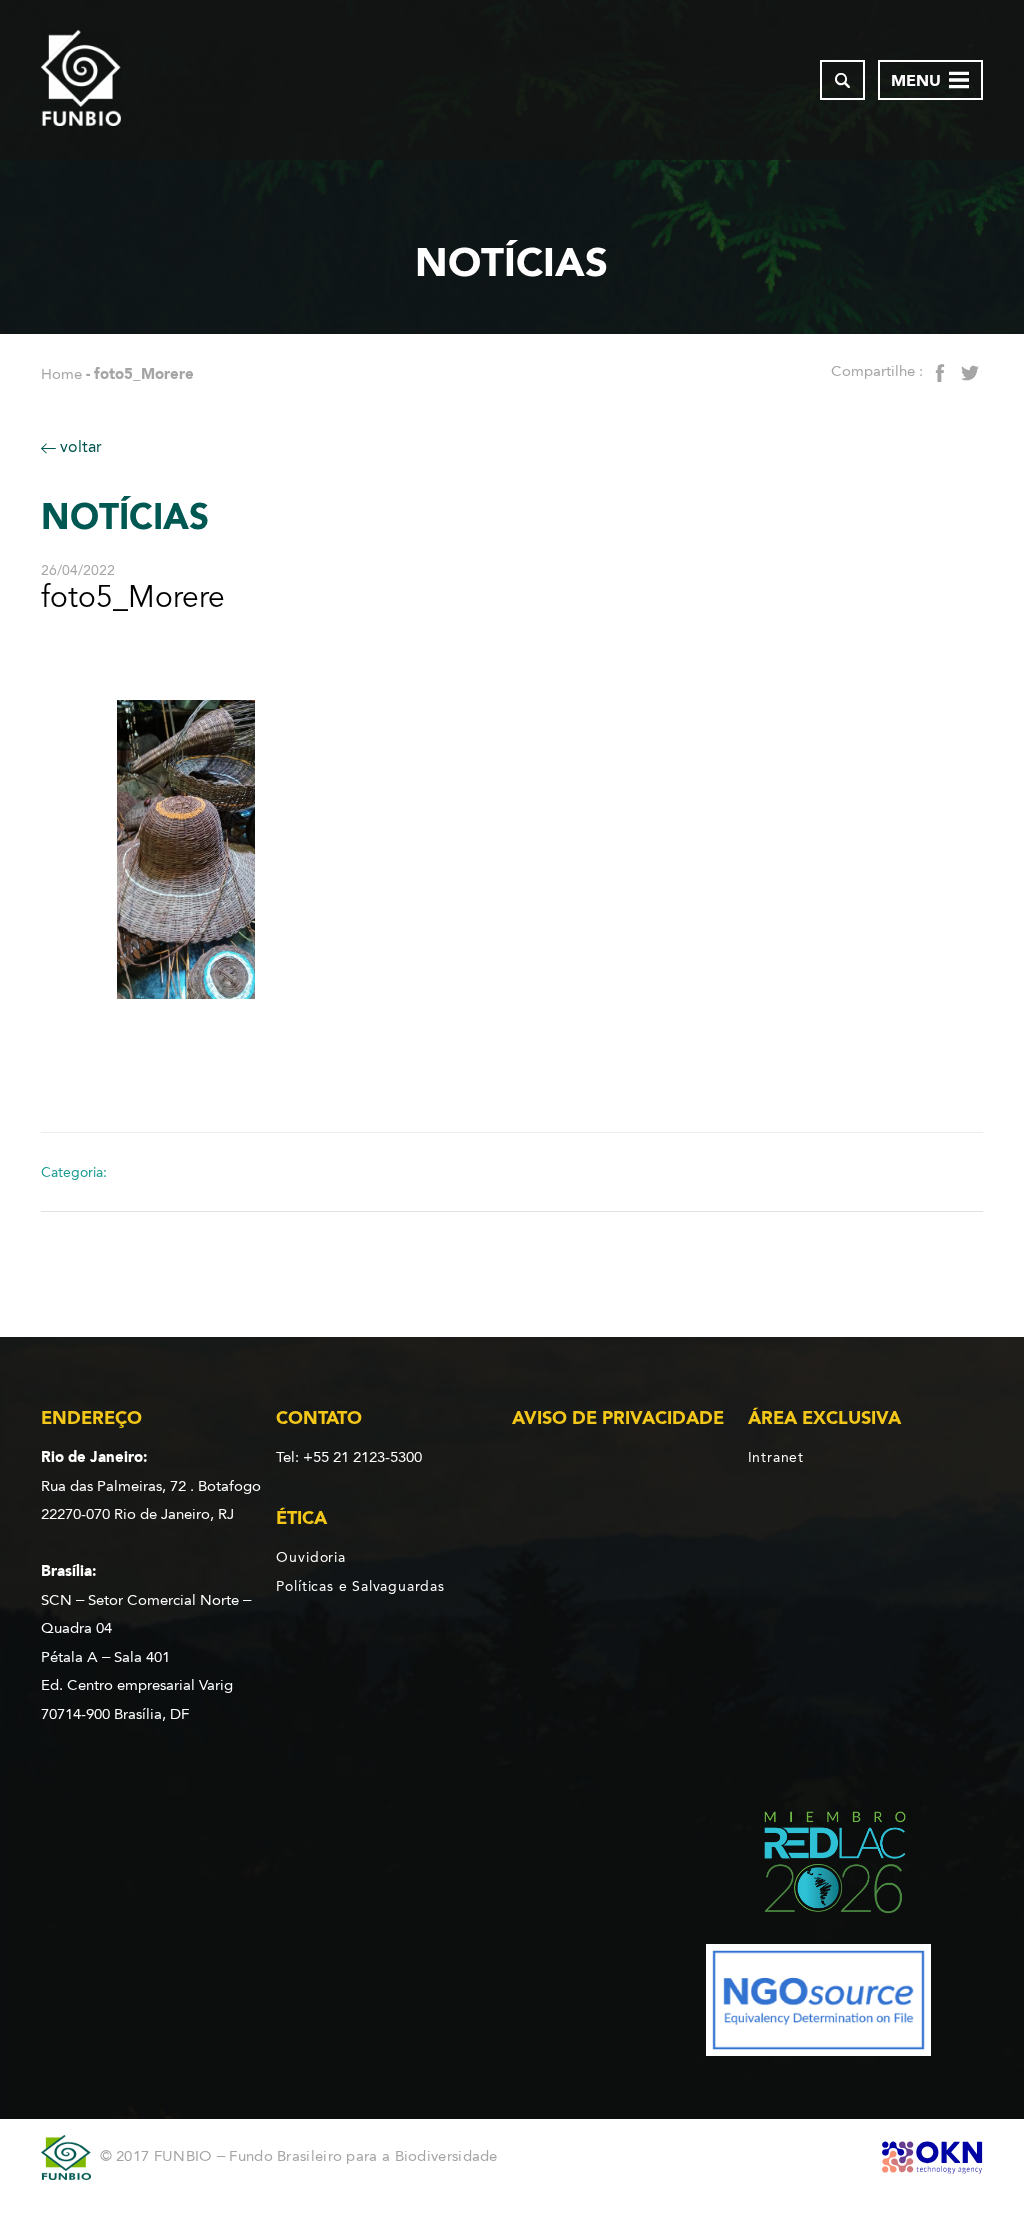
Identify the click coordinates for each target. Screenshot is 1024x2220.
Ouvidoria (310, 1557)
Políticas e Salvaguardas (360, 1586)
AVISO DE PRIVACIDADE (618, 1418)
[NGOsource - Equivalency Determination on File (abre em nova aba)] (818, 2003)
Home (61, 374)
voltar (79, 446)
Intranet (776, 1457)
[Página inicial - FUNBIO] (81, 80)
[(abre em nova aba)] (818, 1865)
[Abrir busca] (842, 80)
